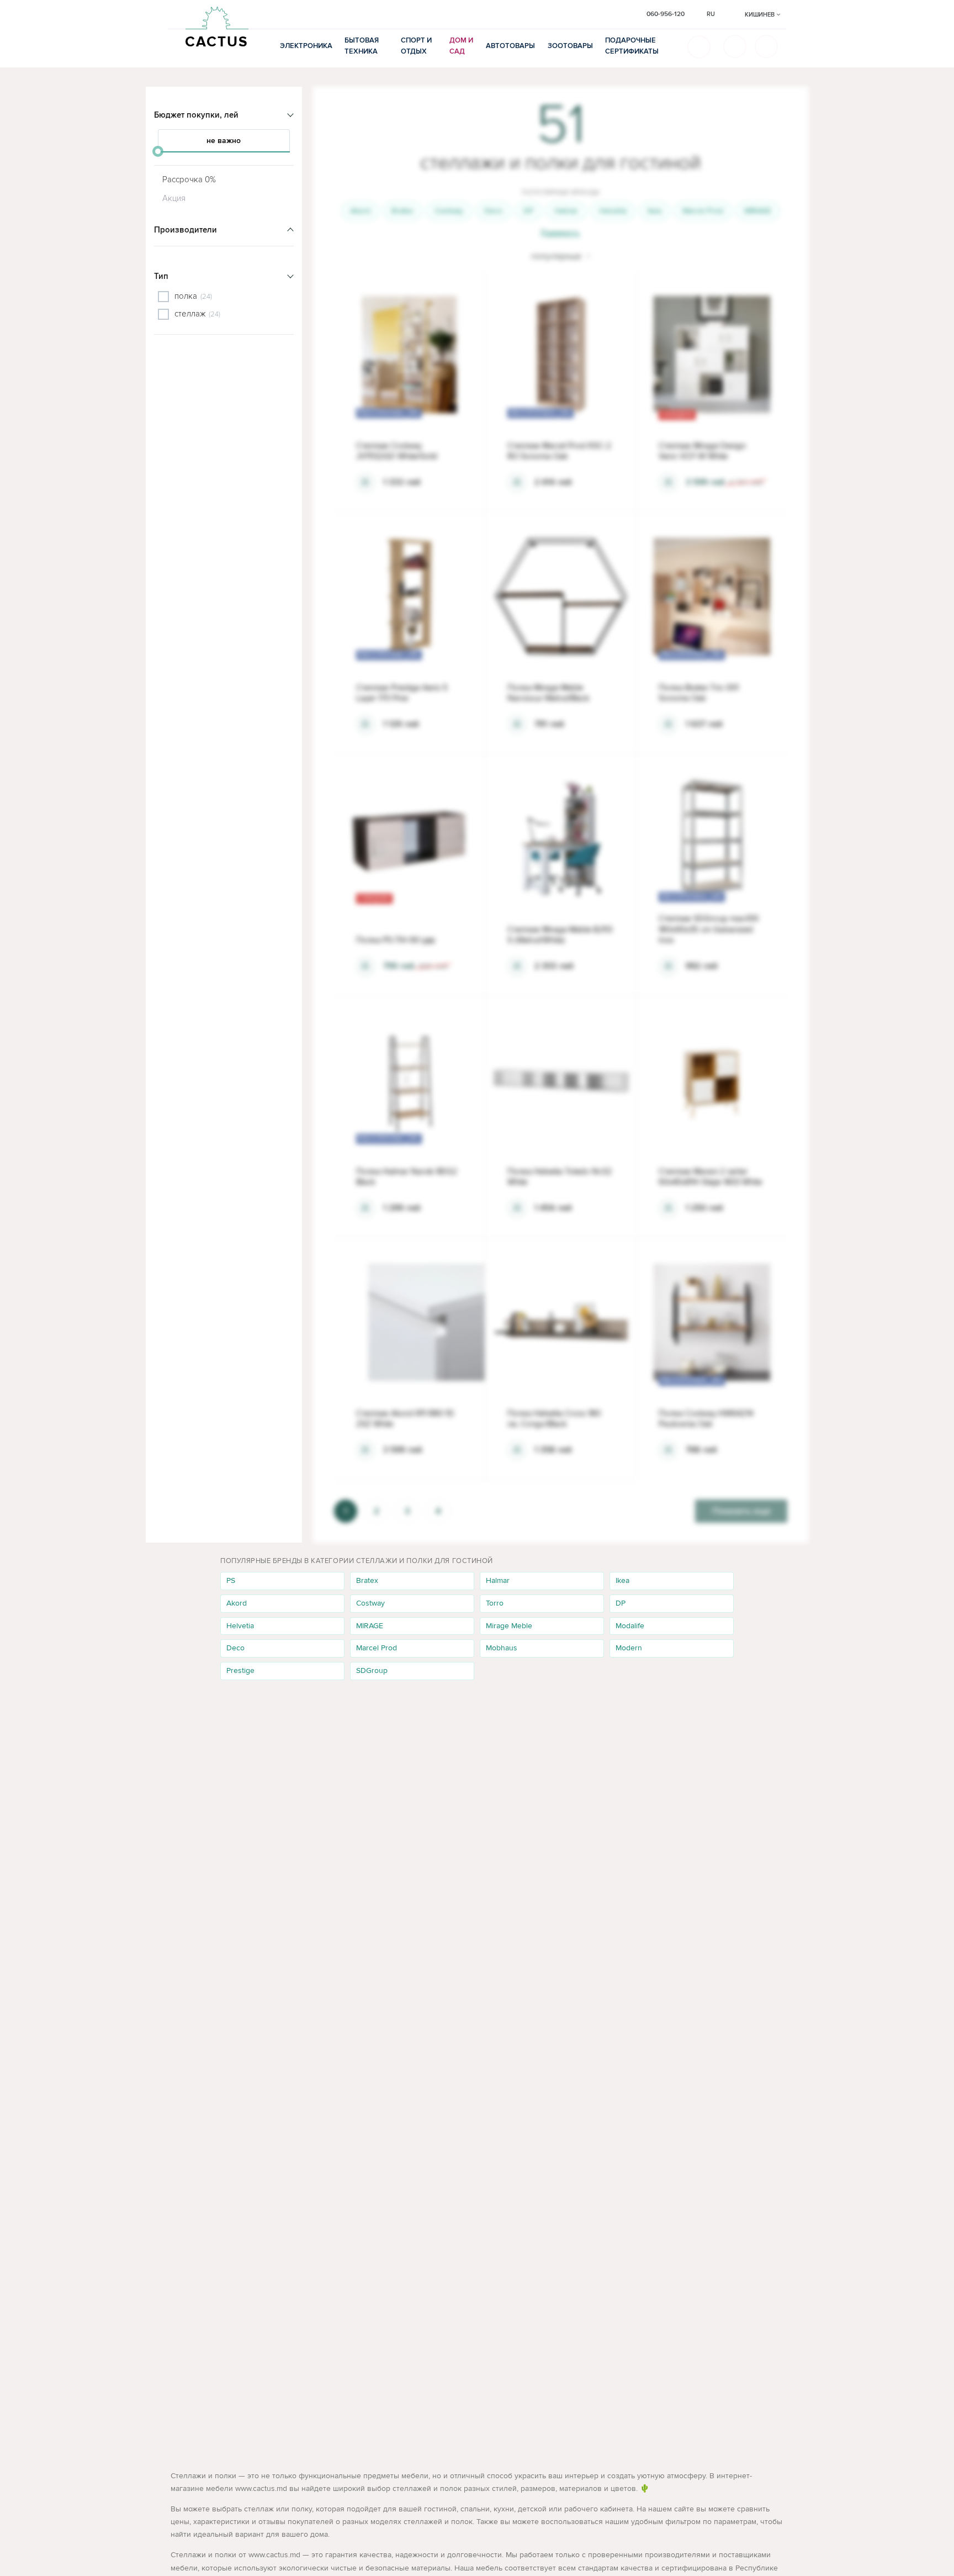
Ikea (654, 211)
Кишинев (760, 15)
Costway (449, 211)
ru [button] (711, 14)
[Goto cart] (735, 46)
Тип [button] (161, 276)
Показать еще (741, 1511)
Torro (495, 1603)
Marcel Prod (703, 211)
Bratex (402, 211)
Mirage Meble (509, 1626)
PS (231, 1580)
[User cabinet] (766, 46)
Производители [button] (185, 230)
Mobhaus (502, 1648)
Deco (493, 211)
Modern (629, 1648)
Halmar (566, 211)
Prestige (240, 1670)
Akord (360, 211)
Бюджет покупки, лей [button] (196, 115)
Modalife (630, 1626)
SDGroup (372, 1670)
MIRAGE (758, 211)
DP (528, 211)
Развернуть (560, 233)
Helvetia (613, 211)
